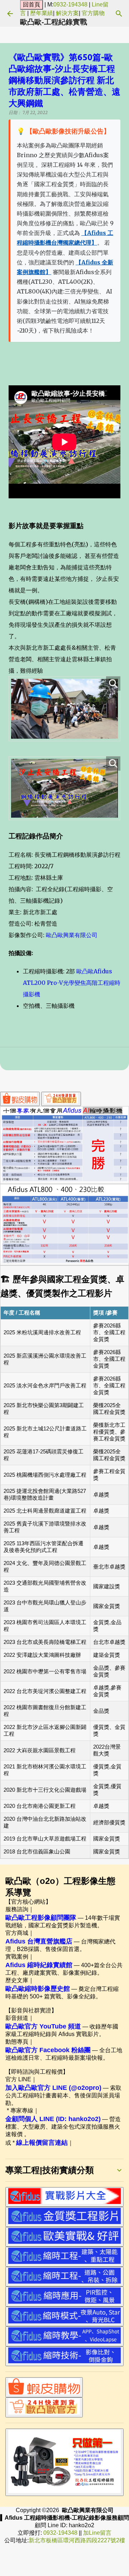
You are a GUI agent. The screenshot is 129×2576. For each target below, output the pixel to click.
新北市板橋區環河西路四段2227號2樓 (77, 2540)
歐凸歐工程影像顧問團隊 (41, 1918)
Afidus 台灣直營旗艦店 (39, 1941)
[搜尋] (119, 14)
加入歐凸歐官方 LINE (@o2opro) (53, 2088)
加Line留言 (97, 2533)
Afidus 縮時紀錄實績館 (39, 1965)
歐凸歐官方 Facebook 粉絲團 (48, 2050)
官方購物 (93, 13)
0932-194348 (70, 4)
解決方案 (67, 13)
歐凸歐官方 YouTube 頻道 (43, 2026)
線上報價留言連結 (42, 2143)
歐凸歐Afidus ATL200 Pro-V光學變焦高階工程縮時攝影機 (72, 983)
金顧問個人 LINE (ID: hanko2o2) (53, 2119)
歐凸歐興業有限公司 (72, 935)
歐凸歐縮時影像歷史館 (38, 1989)
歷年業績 (42, 13)
